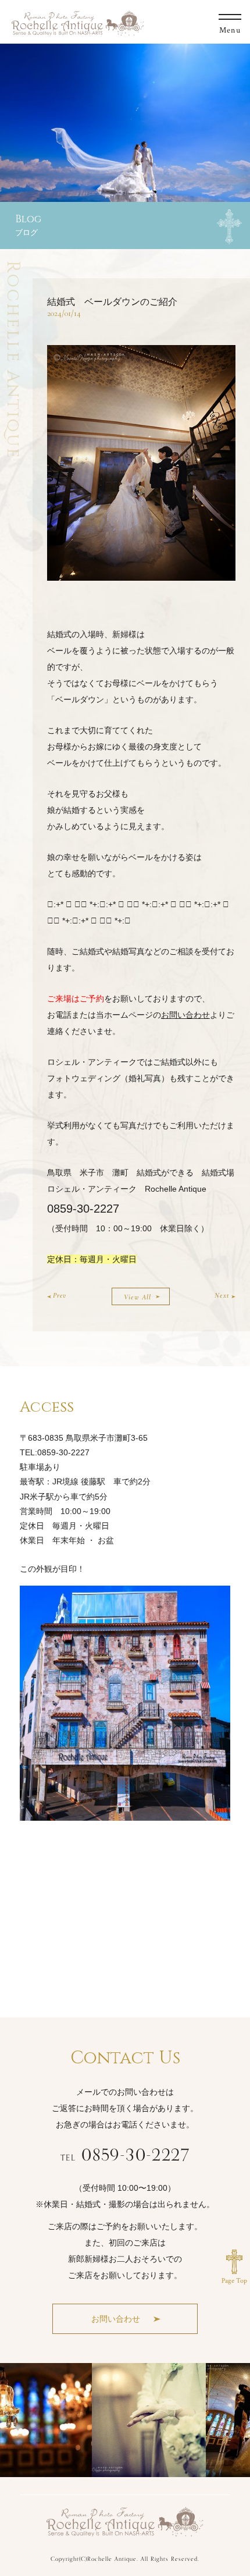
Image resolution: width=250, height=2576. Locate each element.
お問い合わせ (185, 1015)
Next (222, 1295)
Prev (60, 1295)
